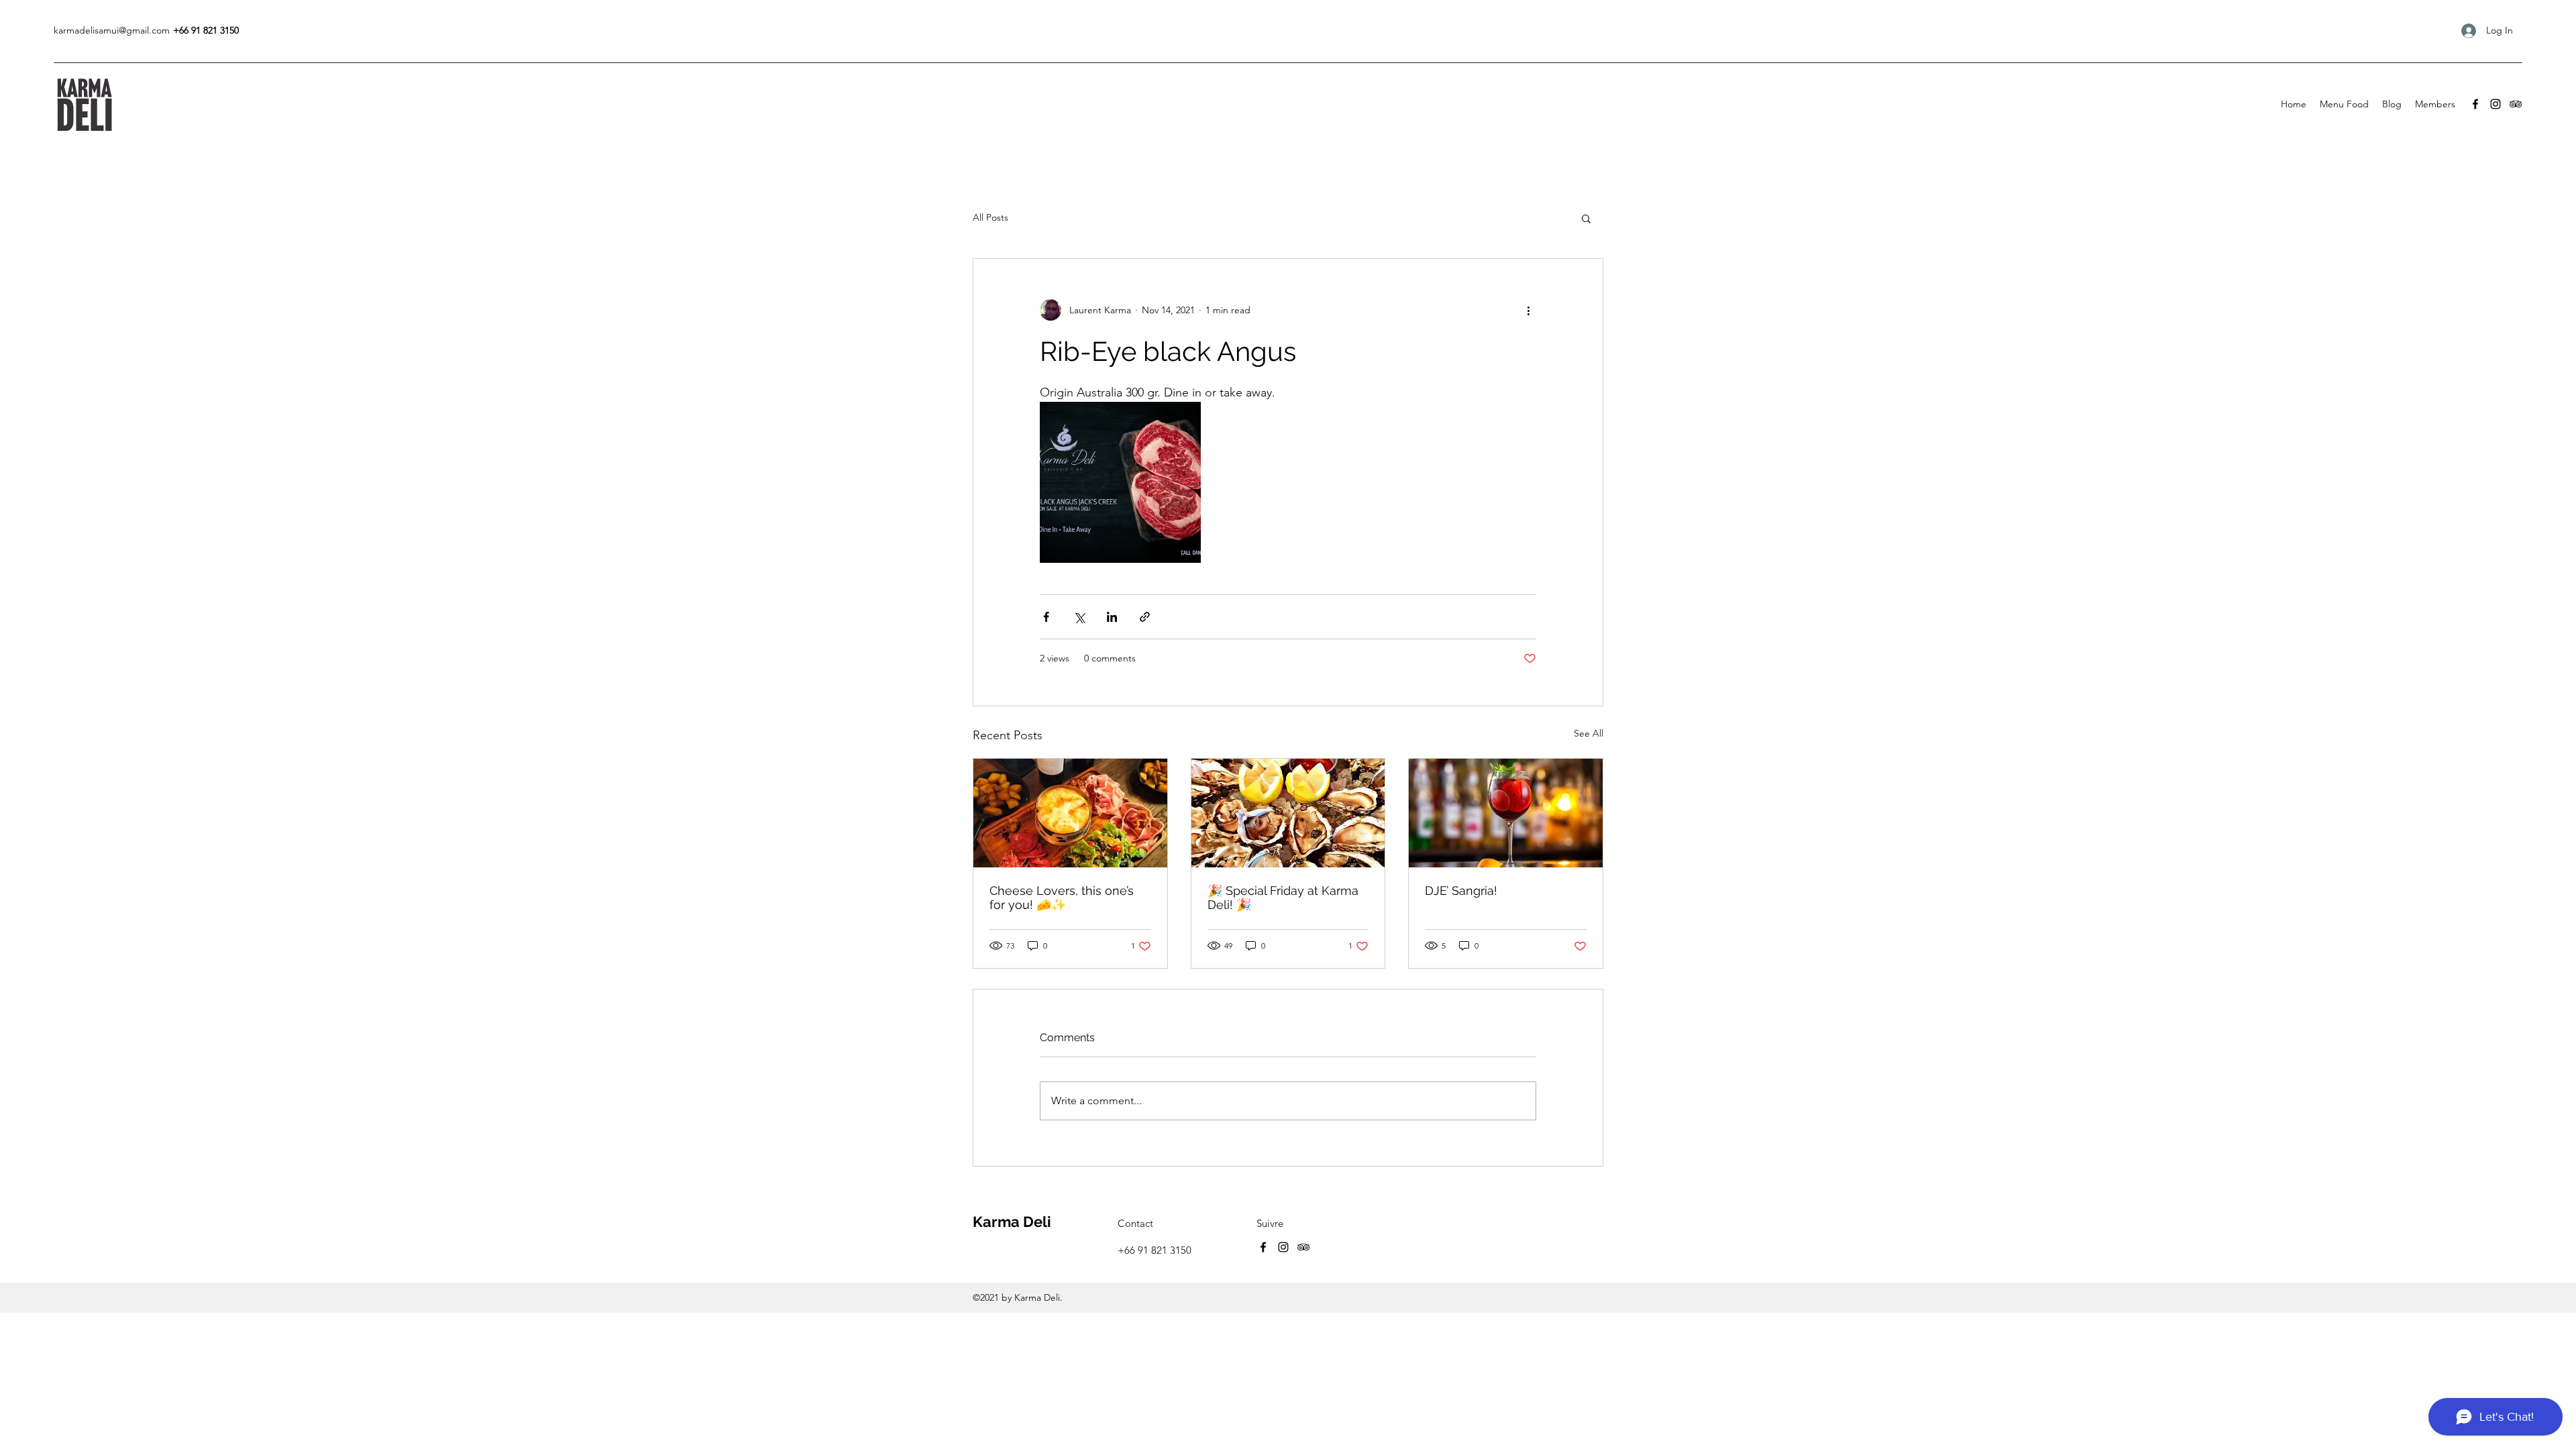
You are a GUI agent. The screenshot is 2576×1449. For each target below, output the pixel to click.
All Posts (990, 217)
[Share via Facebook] (1046, 617)
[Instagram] (2495, 104)
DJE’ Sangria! (1461, 891)
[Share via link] (1145, 617)
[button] (1586, 218)
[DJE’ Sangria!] (1506, 813)
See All (1589, 733)
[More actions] (1528, 310)
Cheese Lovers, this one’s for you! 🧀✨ (1062, 898)
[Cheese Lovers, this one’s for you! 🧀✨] (1070, 813)
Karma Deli (1012, 1222)
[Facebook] (2475, 104)
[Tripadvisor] (2516, 104)
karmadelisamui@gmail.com (112, 30)
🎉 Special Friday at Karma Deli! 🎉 (1283, 898)
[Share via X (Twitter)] (1079, 617)
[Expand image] (1120, 482)
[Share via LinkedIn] (1112, 617)
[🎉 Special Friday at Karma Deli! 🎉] (1288, 813)
